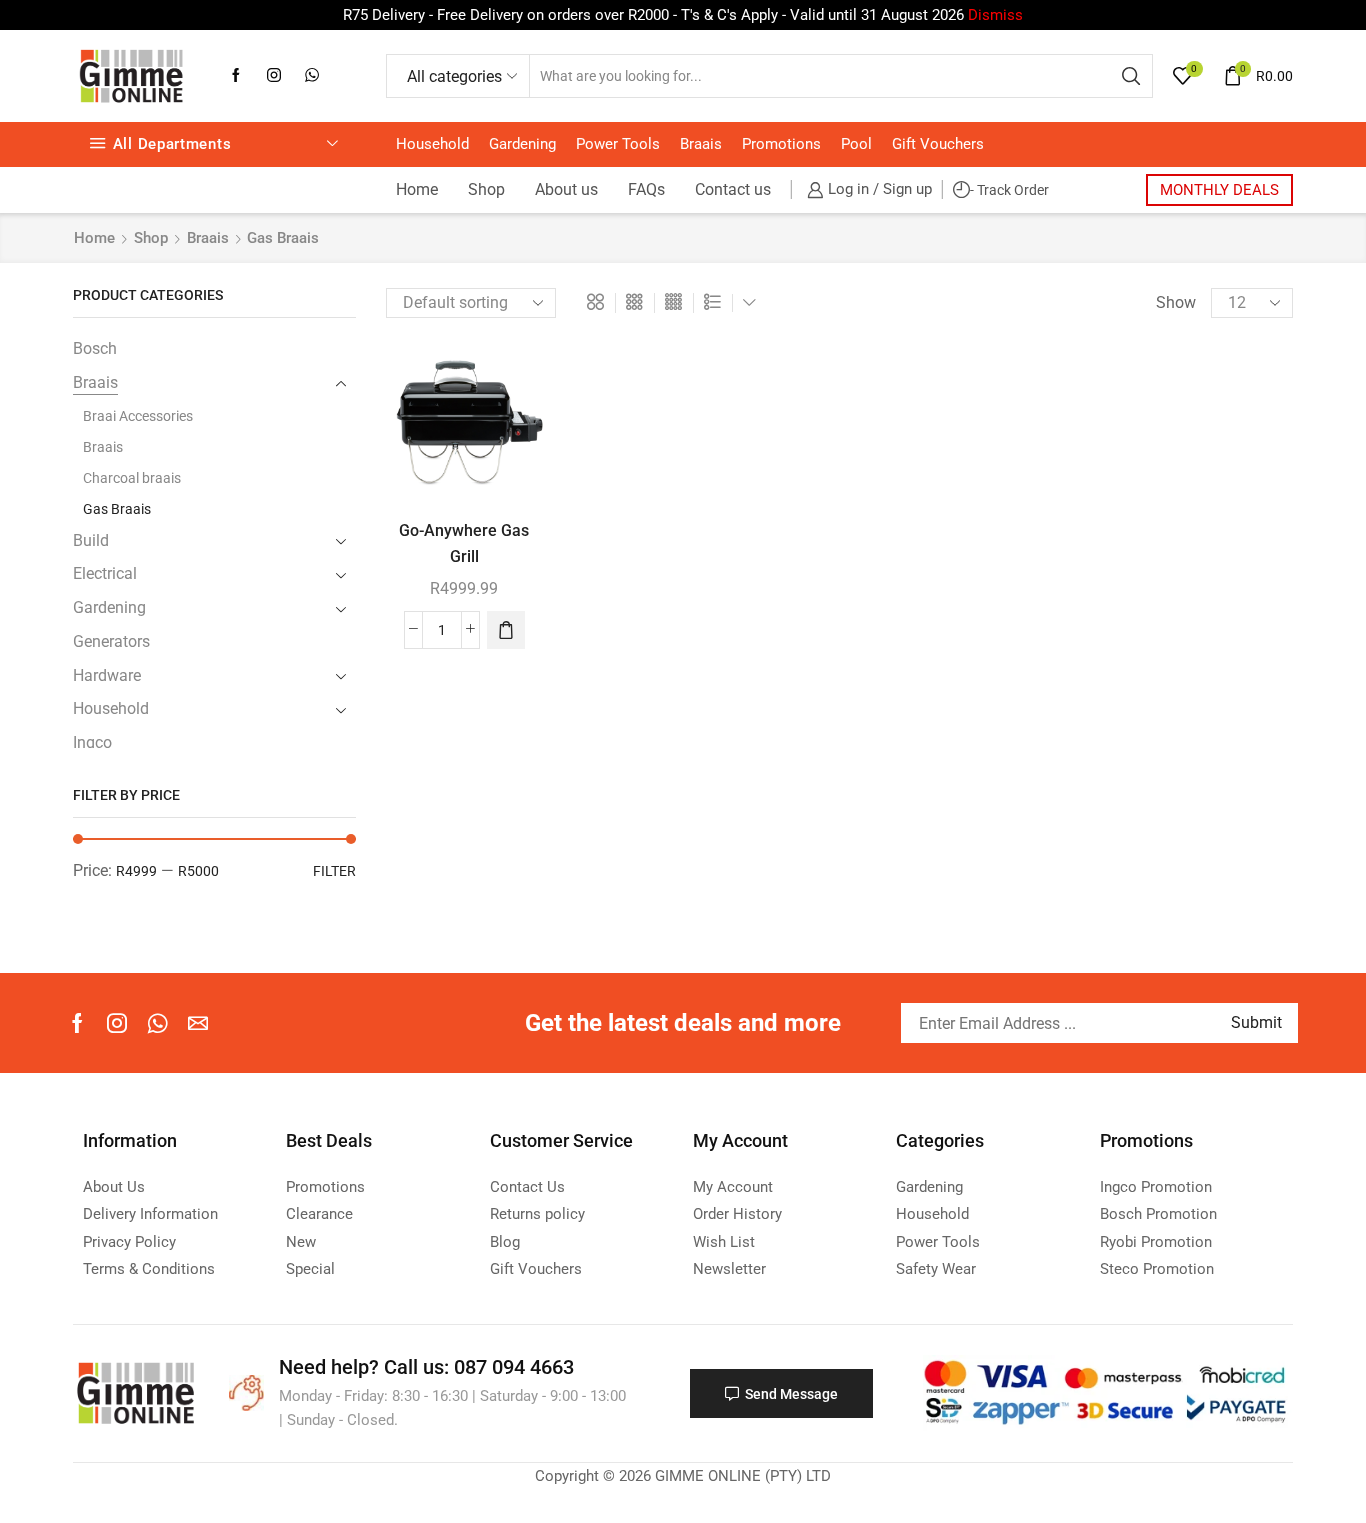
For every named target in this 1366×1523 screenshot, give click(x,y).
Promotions (781, 144)
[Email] (198, 1023)
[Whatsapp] (312, 76)
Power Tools (618, 144)
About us (566, 189)
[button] (506, 630)
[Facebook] (236, 76)
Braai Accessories (138, 416)
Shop (486, 189)
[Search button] (1131, 76)
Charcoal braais (132, 478)
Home (417, 189)
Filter (334, 871)
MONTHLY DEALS (1219, 190)
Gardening (522, 144)
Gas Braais (117, 509)
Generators (111, 641)
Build (91, 540)
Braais (701, 144)
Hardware (107, 675)
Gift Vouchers (938, 144)
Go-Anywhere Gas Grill (464, 543)
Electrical (105, 573)
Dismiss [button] (995, 15)
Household (432, 144)
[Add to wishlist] (513, 374)
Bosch (95, 348)
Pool (856, 144)
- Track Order (1009, 190)
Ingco (92, 742)
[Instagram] (274, 76)
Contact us (733, 189)
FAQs (646, 189)
